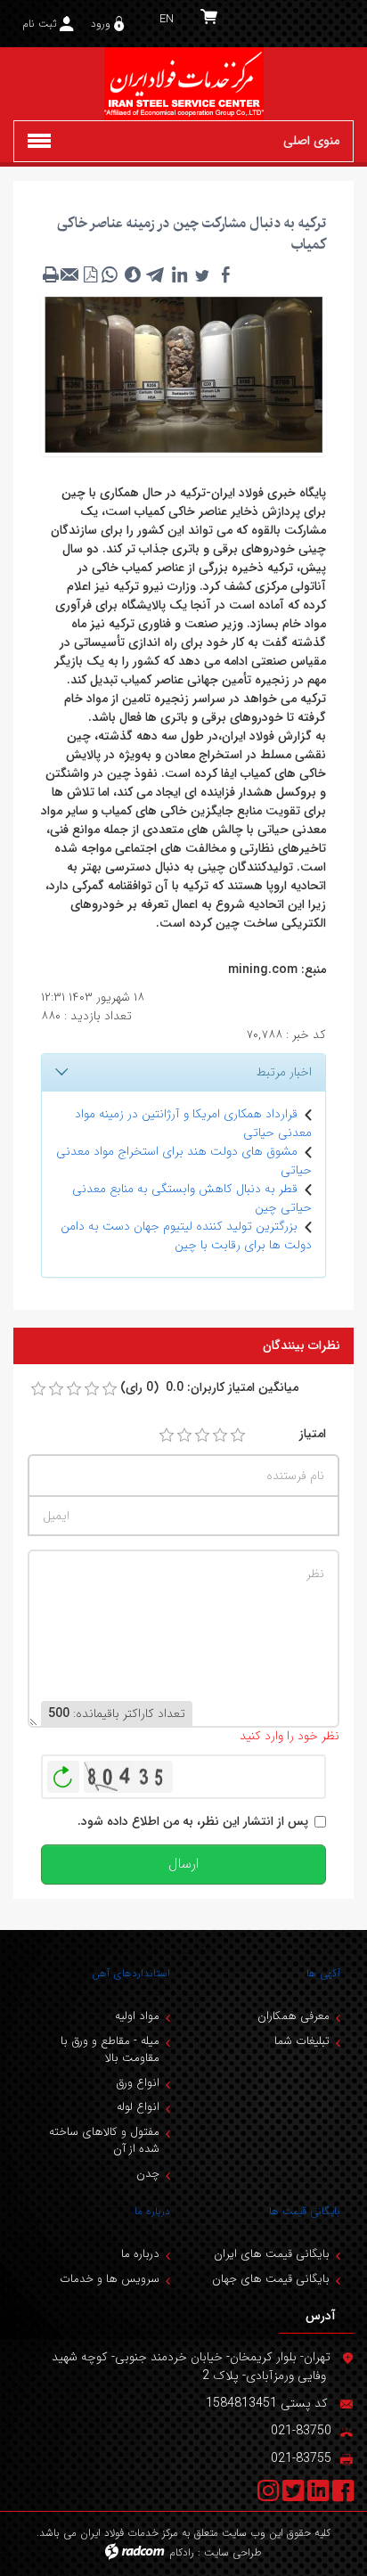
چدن (148, 2174)
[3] (202, 1435)
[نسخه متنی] (51, 274)
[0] (38, 1389)
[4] (220, 1435)
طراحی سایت (233, 2552)
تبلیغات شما (302, 2041)
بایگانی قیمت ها (305, 2211)
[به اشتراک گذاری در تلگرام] (156, 274)
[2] (184, 1435)
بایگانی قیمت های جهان (271, 2279)
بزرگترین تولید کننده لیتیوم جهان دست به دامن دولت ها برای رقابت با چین (186, 1235)
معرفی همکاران (294, 2016)
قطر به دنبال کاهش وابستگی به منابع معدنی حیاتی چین (192, 1198)
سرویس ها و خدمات (110, 2279)
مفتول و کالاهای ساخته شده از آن (104, 2141)
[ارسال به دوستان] (70, 274)
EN (167, 19)
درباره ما (152, 2211)
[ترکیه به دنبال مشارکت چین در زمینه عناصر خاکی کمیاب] (183, 373)
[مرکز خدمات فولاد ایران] (183, 84)
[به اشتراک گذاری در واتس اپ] (110, 274)
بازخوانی (63, 1772)
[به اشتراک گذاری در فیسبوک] (225, 274)
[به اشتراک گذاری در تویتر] (202, 274)
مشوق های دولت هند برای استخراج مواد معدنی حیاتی (184, 1161)
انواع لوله (138, 2107)
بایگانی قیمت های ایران (272, 2254)
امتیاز (313, 1434)
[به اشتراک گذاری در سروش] (133, 274)
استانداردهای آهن (131, 1973)
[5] (238, 1435)
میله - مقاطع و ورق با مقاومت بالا (110, 2050)
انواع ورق (138, 2083)
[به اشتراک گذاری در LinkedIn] (179, 274)
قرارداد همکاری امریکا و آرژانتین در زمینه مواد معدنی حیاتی (193, 1123)
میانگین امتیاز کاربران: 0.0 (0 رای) (209, 1388)
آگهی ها (323, 1973)
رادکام (182, 2552)
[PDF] (90, 274)
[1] (167, 1435)
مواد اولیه (137, 2016)
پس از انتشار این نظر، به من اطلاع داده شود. (193, 1822)
